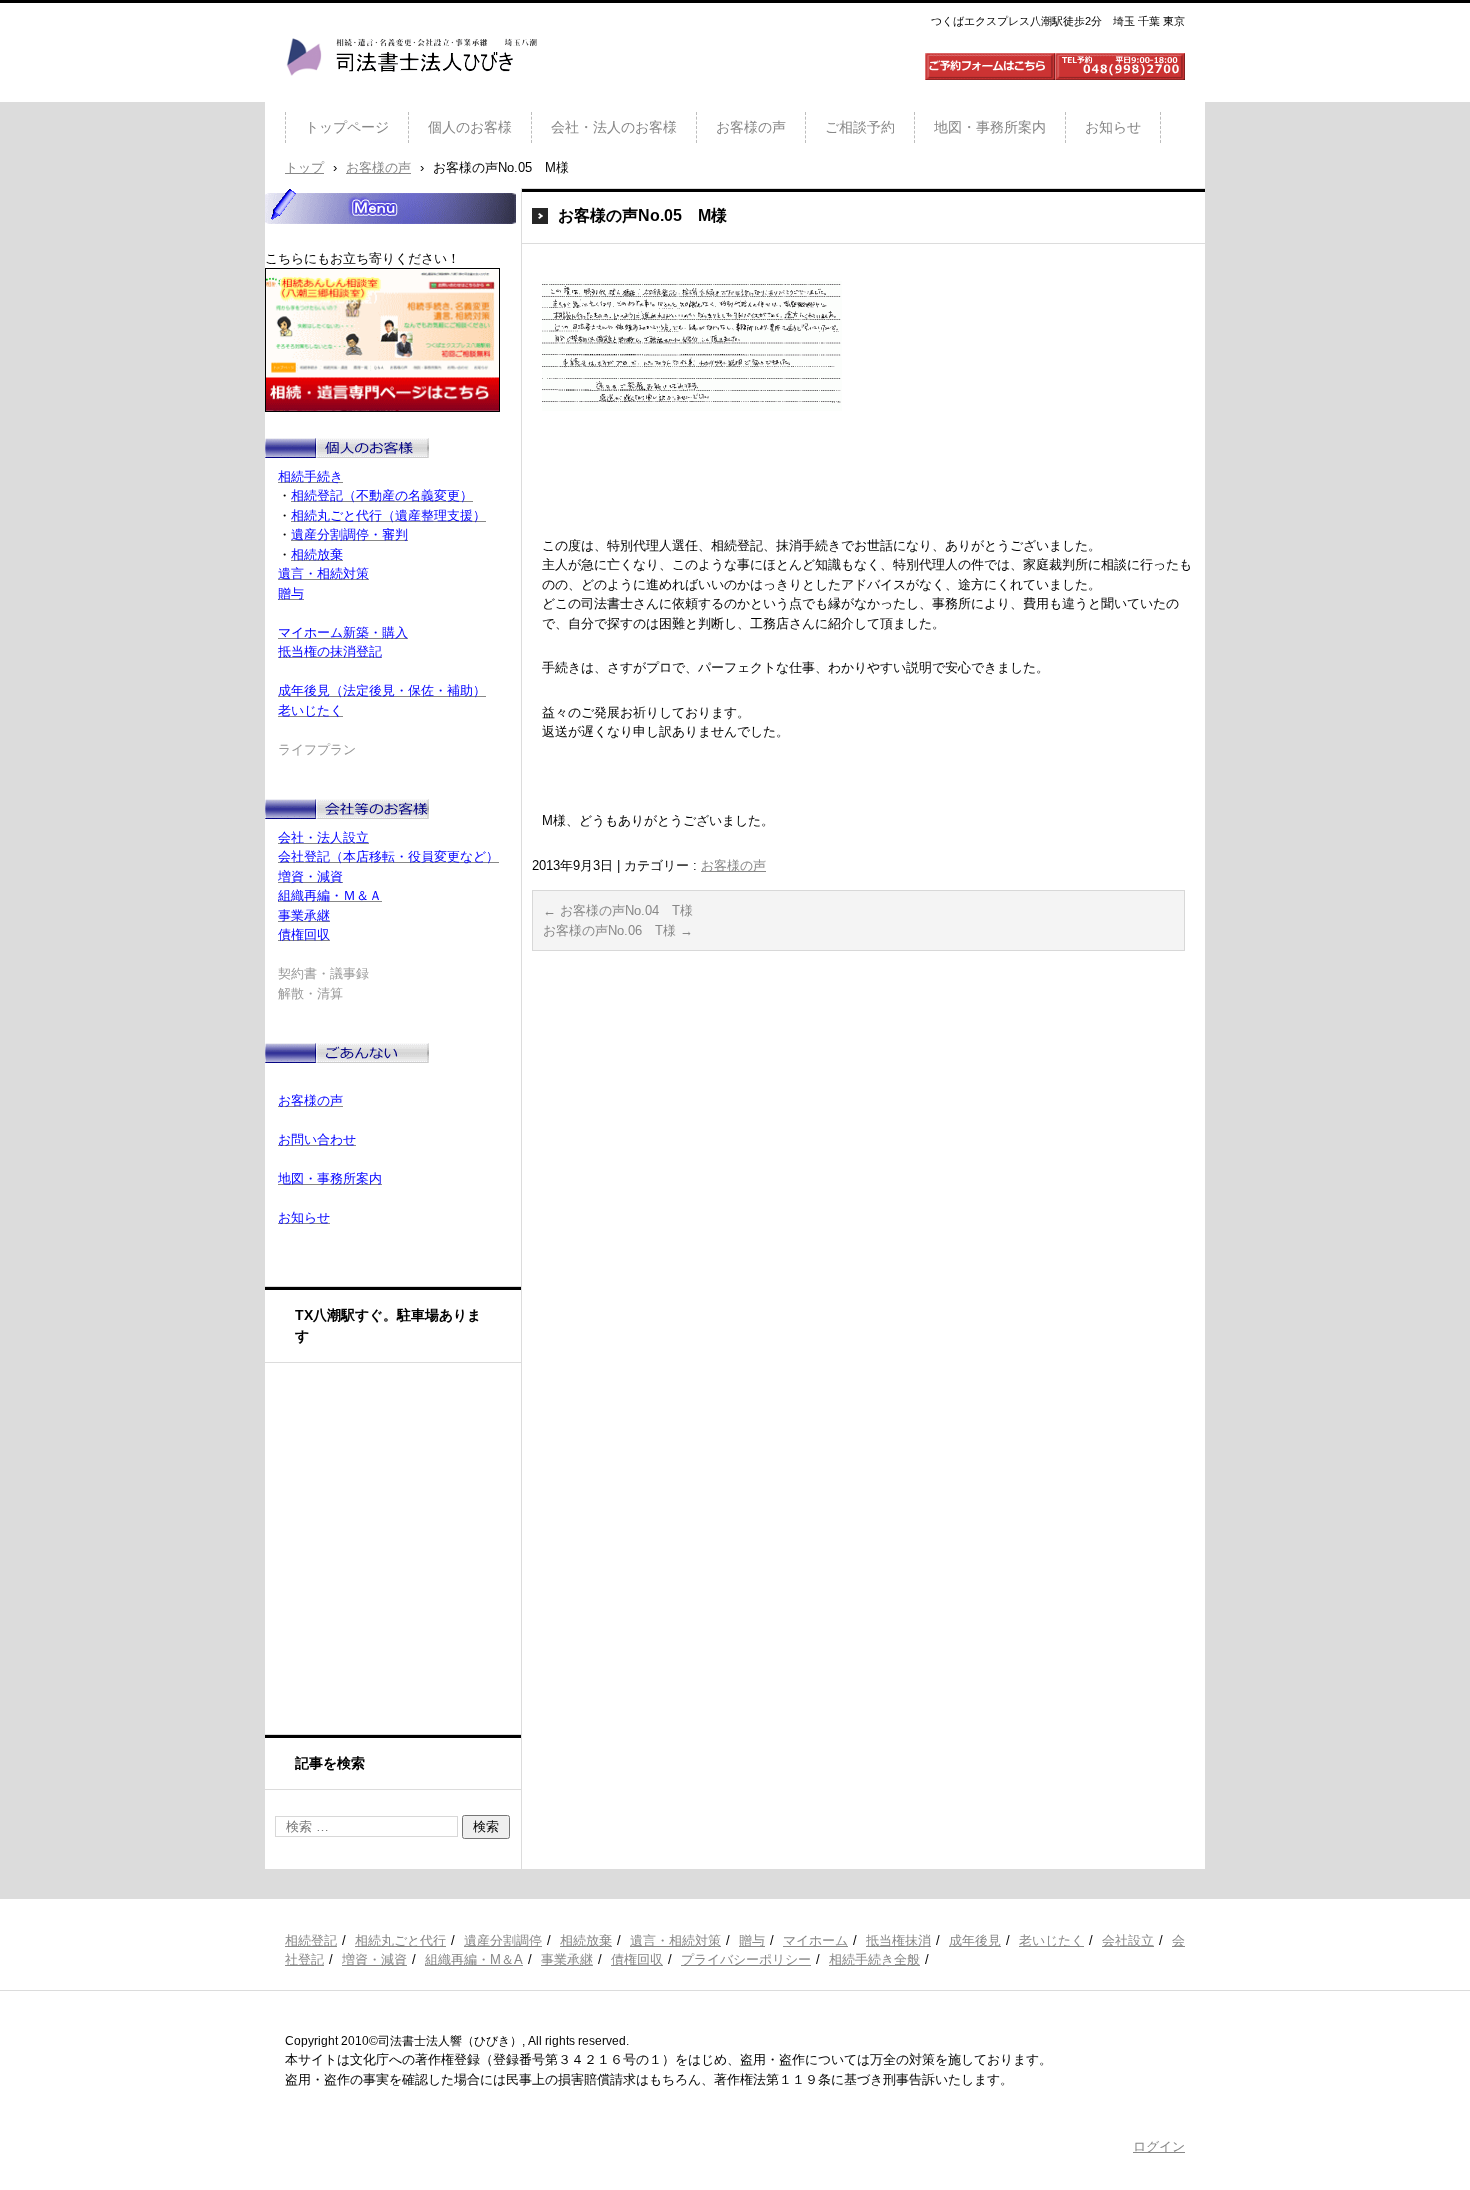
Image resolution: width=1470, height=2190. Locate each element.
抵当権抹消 (898, 1940)
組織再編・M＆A (474, 1959)
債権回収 (637, 1959)
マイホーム (815, 1940)
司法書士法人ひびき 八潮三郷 (411, 94)
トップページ (347, 127)
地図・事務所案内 (990, 127)
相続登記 (311, 1940)
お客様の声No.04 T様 (618, 910)
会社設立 (1128, 1940)
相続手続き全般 (874, 1959)
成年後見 (975, 1940)
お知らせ (1113, 127)
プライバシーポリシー (746, 1959)
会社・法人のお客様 (614, 127)
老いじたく (1051, 1940)
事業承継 (567, 1959)
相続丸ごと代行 (400, 1940)
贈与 (752, 1940)
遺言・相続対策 (675, 1940)
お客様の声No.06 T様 (618, 930)
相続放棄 (586, 1940)
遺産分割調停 (503, 1940)
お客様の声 (751, 127)
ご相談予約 (860, 127)
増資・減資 (374, 1959)
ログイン (1159, 2146)
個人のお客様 (470, 127)
